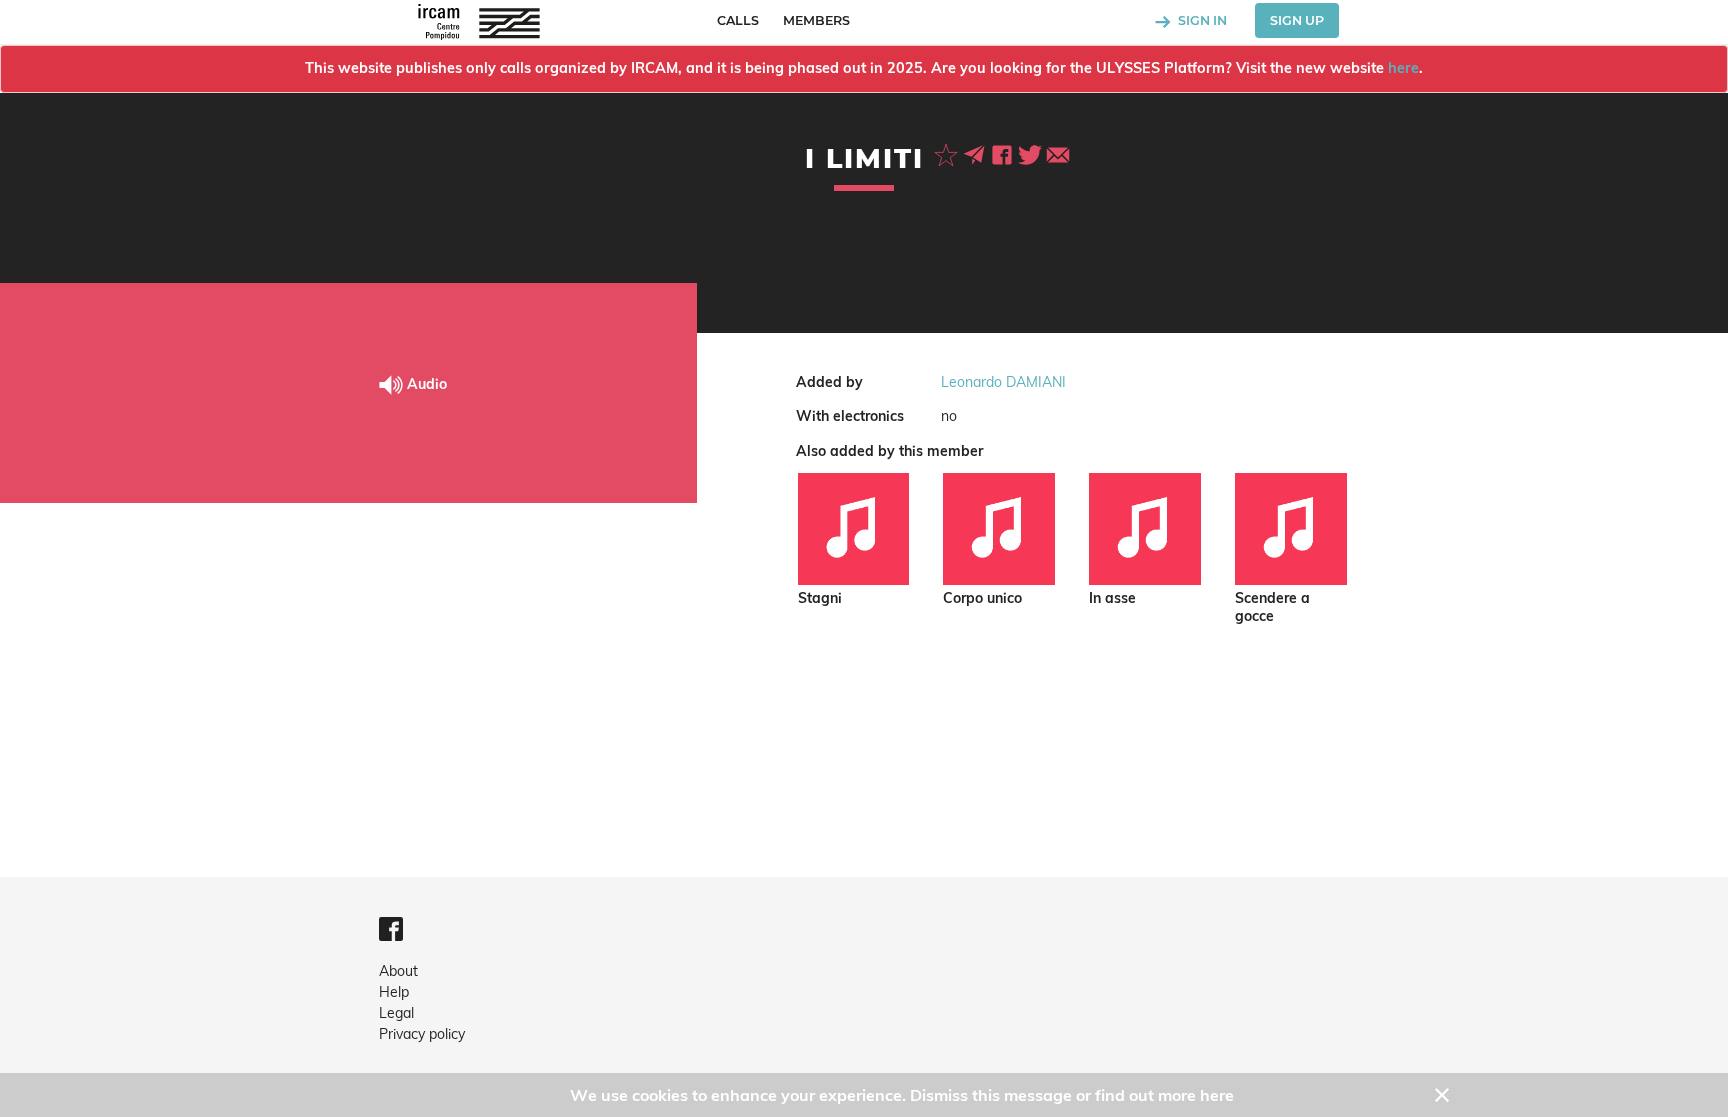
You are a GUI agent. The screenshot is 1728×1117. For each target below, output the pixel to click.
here (1403, 68)
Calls (738, 20)
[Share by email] (1058, 153)
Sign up (1297, 20)
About (398, 971)
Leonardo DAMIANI (1003, 382)
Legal (396, 1013)
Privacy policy (422, 1034)
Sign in (1201, 20)
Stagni (820, 598)
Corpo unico (982, 598)
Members (816, 20)
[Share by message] (976, 153)
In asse (1112, 598)
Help (394, 992)
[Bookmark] (948, 153)
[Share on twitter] (1032, 153)
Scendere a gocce (1272, 607)
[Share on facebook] (1004, 153)
